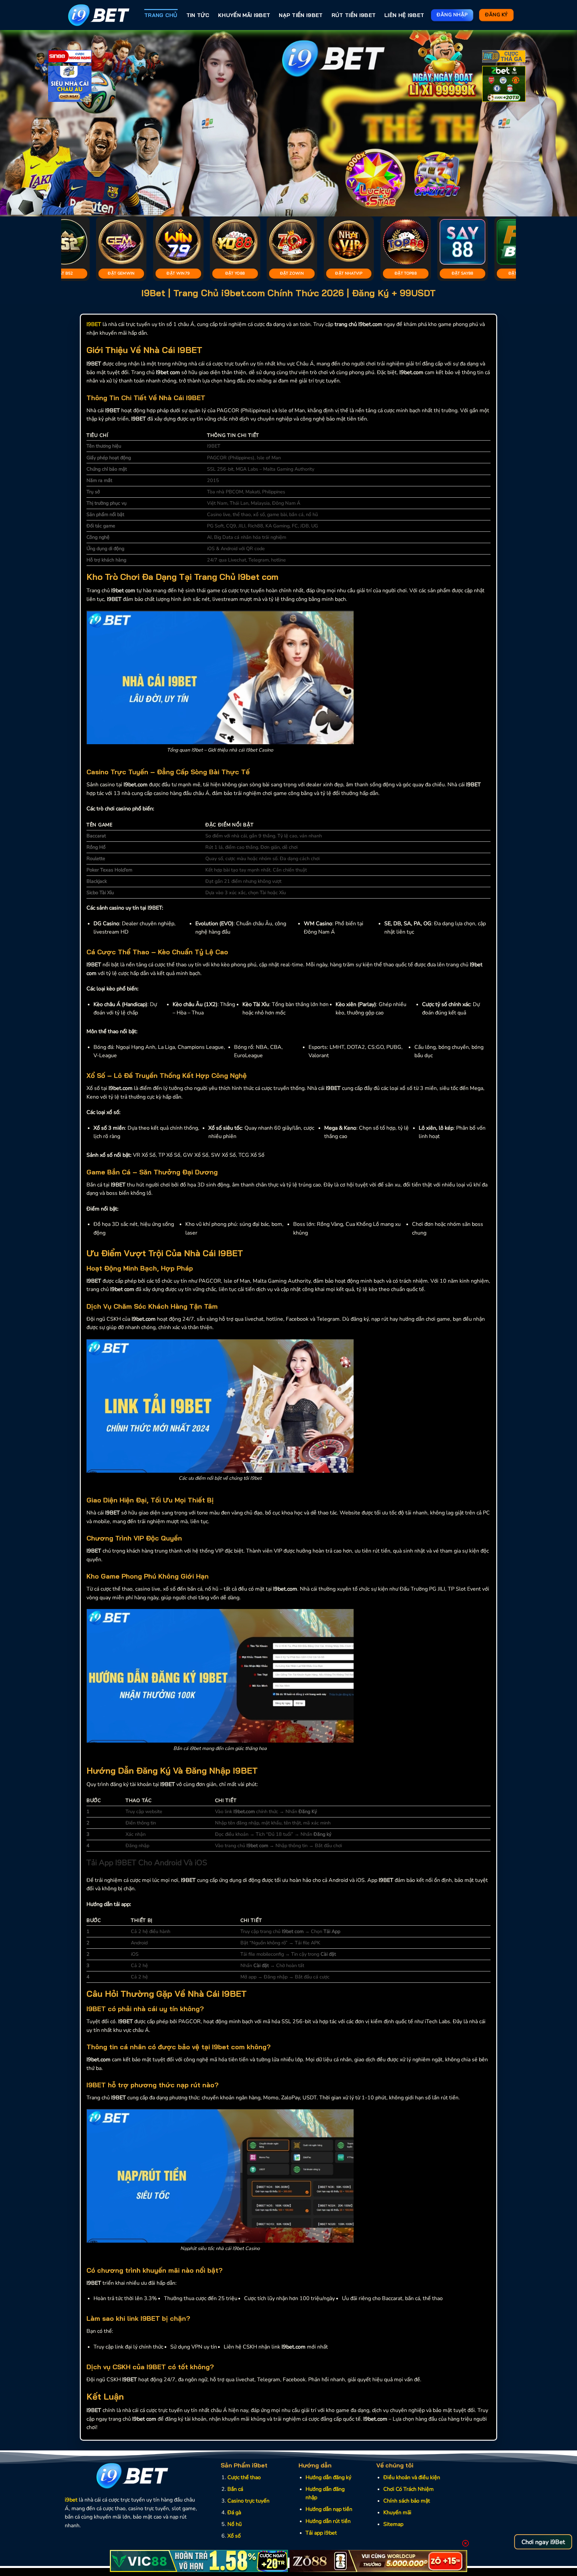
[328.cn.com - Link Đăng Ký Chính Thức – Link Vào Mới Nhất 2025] (99, 15)
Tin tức (198, 15)
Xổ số (234, 2536)
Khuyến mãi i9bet (244, 15)
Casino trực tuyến (248, 2501)
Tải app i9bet (321, 2533)
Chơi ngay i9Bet (543, 2542)
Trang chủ (161, 15)
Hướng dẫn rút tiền (328, 2521)
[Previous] (20, 123)
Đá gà (234, 2513)
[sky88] (70, 85)
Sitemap (393, 2524)
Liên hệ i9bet (404, 15)
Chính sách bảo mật (407, 2501)
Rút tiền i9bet (354, 15)
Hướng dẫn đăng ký (328, 2477)
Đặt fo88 (454, 273)
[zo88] (378, 2561)
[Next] (557, 123)
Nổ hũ (235, 2524)
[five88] (504, 57)
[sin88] (70, 57)
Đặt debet (340, 273)
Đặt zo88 (170, 273)
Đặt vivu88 (397, 273)
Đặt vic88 (113, 273)
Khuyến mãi (397, 2513)
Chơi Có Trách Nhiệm (409, 2489)
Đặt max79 (284, 273)
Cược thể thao (244, 2477)
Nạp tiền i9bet (301, 15)
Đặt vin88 (227, 273)
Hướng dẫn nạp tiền (329, 2509)
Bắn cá (235, 2489)
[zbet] (504, 85)
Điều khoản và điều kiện (412, 2477)
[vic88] (199, 2561)
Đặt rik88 (511, 273)
